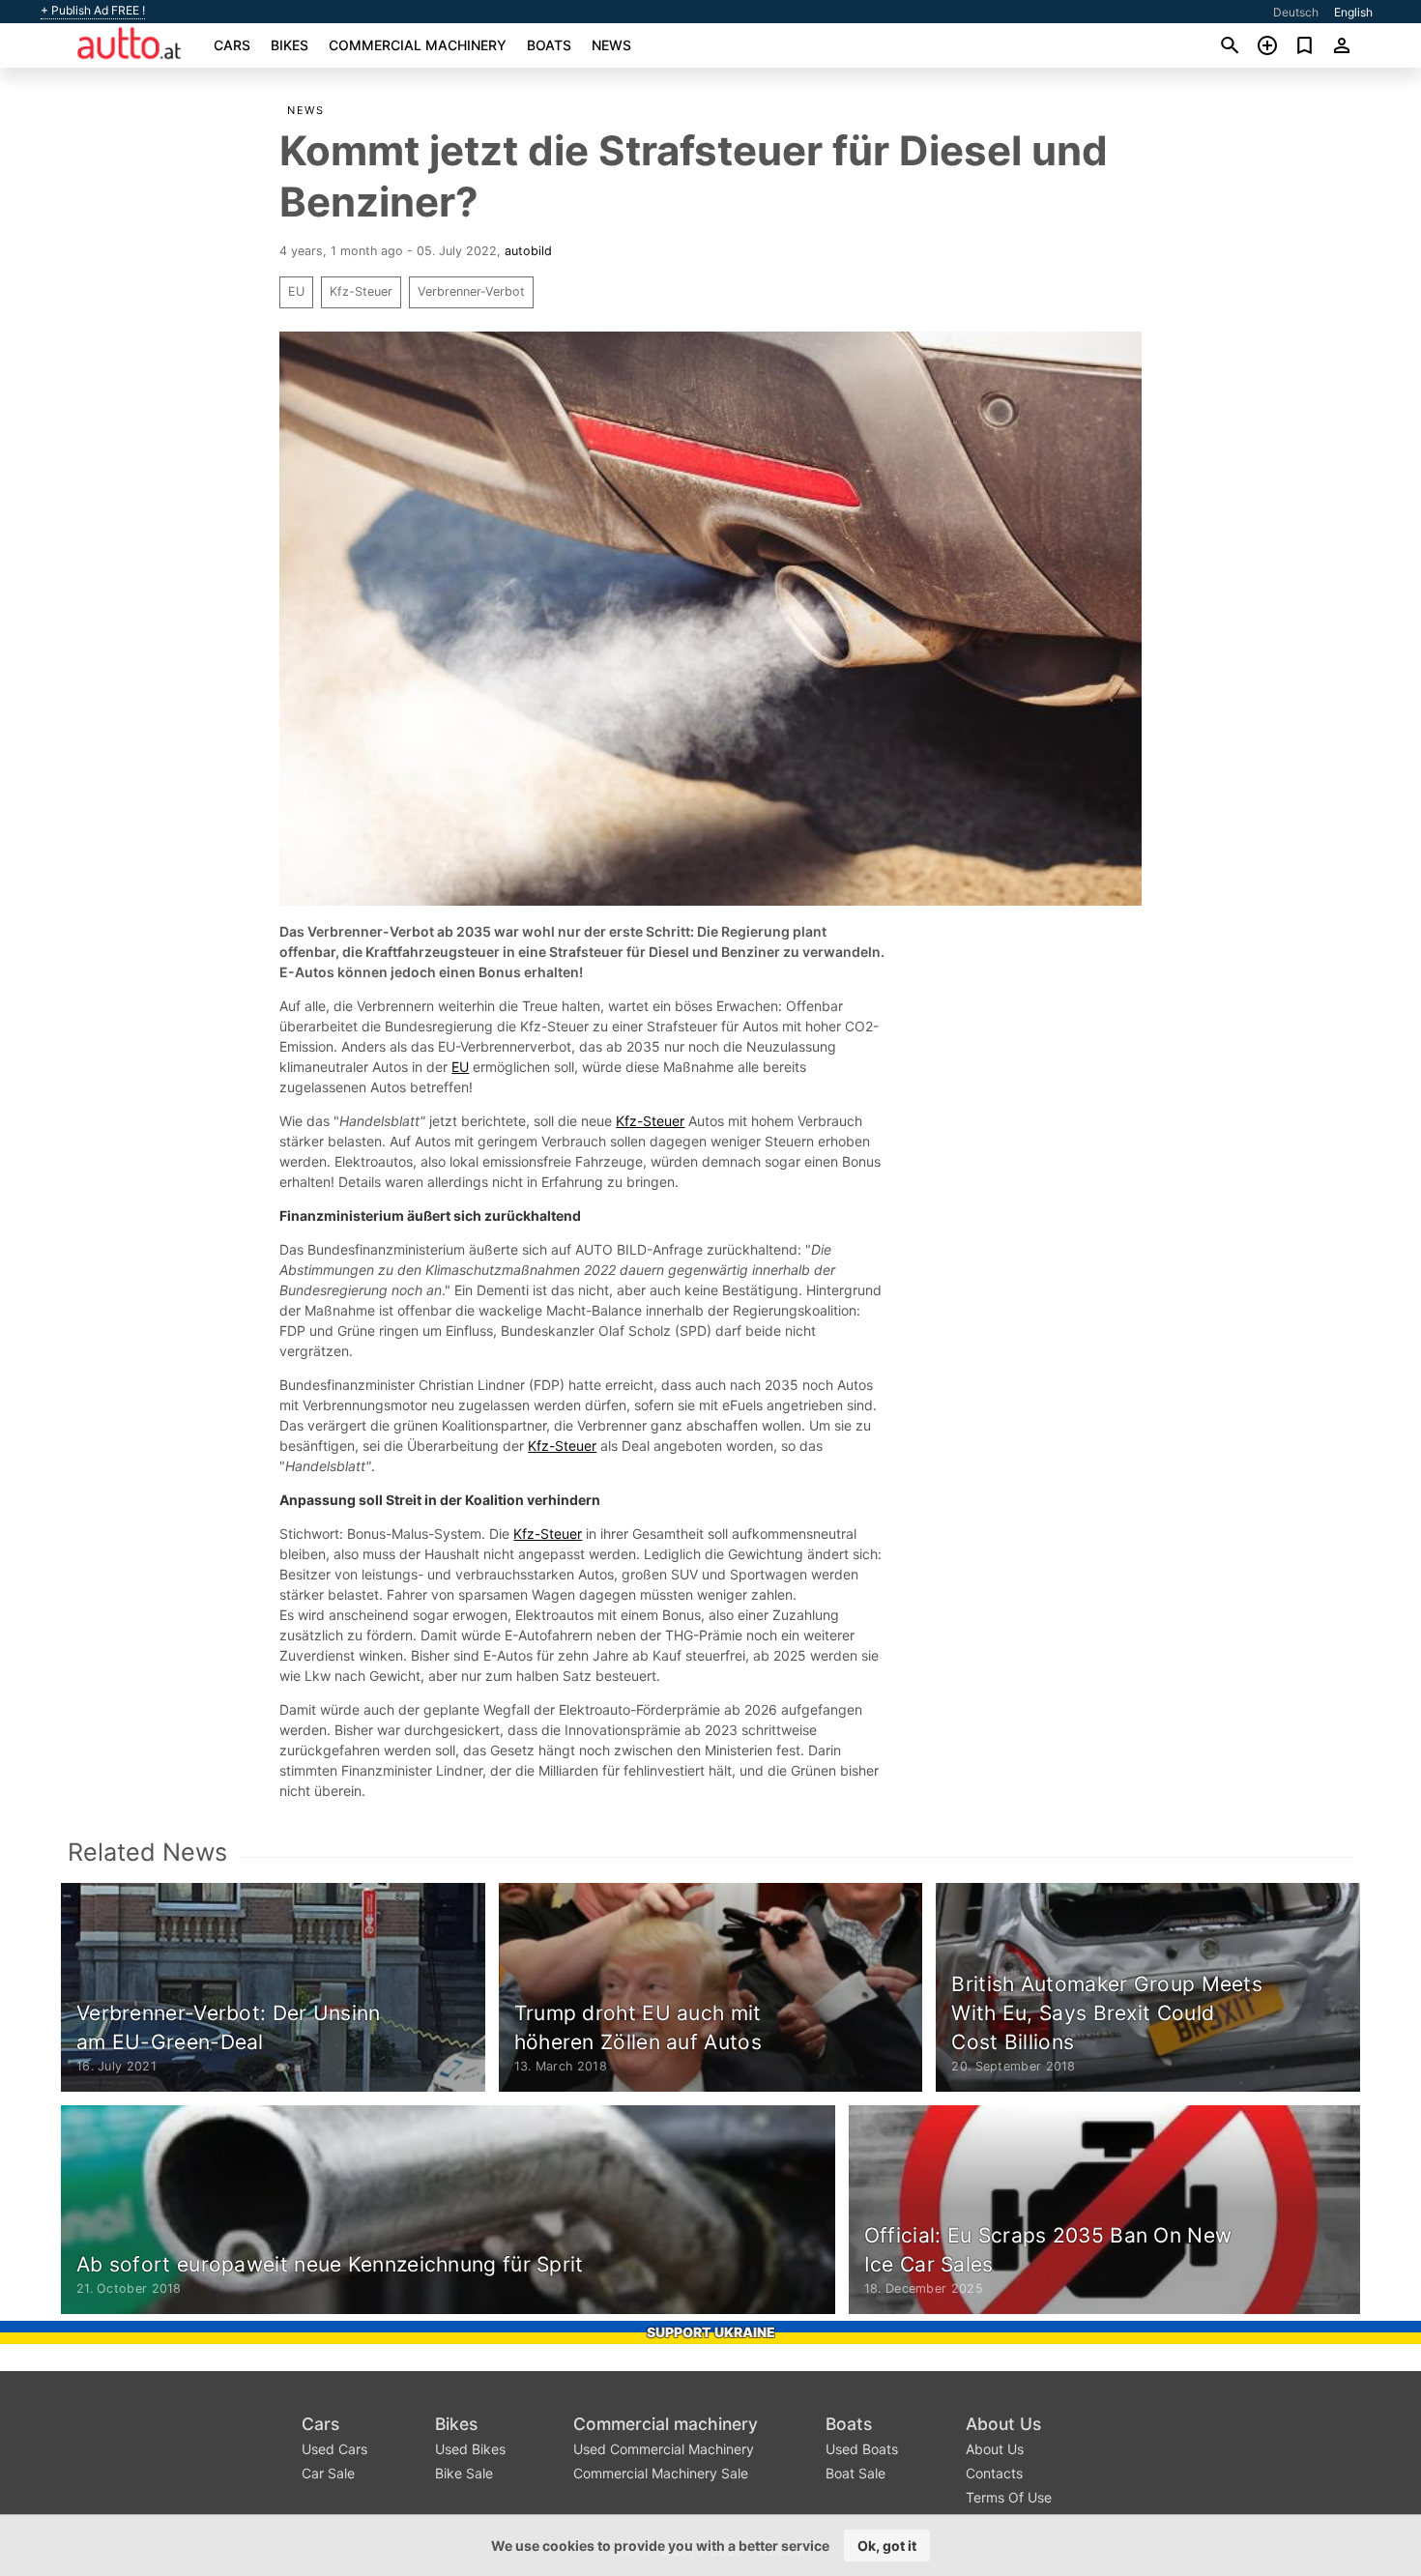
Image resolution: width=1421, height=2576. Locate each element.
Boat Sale (855, 2473)
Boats (549, 45)
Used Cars (334, 2449)
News (611, 45)
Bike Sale (464, 2473)
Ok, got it (887, 2546)
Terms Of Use (1009, 2497)
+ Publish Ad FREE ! (93, 11)
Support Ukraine (711, 2332)
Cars (232, 45)
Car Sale (328, 2473)
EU (296, 291)
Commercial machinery (418, 45)
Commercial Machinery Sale (661, 2473)
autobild (528, 251)
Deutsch (1296, 12)
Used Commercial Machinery (664, 2449)
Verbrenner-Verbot (471, 291)
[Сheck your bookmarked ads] (1305, 45)
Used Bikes (470, 2449)
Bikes (290, 45)
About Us (1003, 2424)
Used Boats (862, 2449)
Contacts (994, 2473)
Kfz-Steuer (361, 291)
